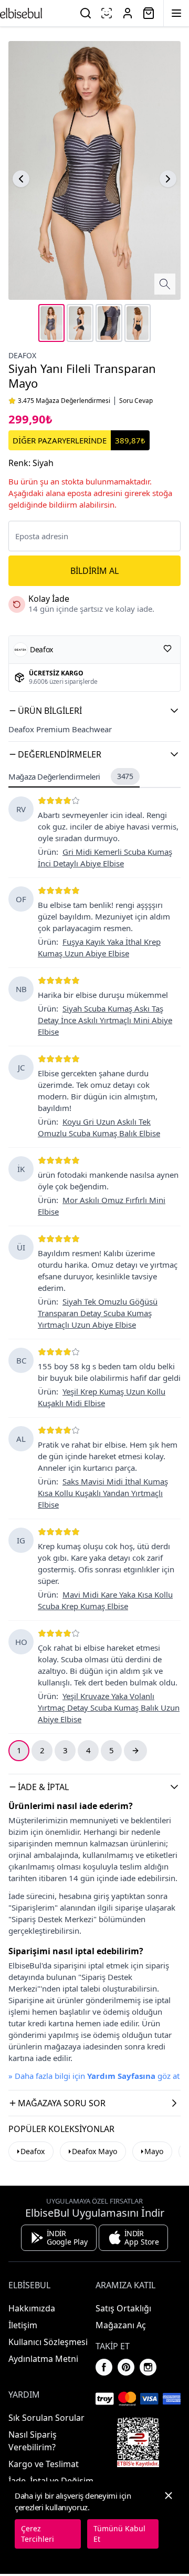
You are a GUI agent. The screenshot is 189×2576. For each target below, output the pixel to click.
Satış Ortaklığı (123, 2308)
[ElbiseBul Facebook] (104, 2367)
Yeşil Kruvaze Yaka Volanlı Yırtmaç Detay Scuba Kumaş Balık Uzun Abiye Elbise (109, 1708)
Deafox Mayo (94, 2151)
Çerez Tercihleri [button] (38, 2534)
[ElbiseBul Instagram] (148, 2367)
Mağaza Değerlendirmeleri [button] (71, 776)
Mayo (154, 2151)
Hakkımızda (32, 2308)
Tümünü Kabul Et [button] (119, 2534)
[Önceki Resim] (21, 179)
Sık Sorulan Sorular (46, 2418)
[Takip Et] (167, 649)
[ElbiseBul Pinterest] (126, 2367)
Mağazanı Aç (121, 2325)
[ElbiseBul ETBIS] (138, 2442)
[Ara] (86, 13)
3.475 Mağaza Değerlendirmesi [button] (64, 401)
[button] (94, 711)
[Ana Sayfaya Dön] (21, 13)
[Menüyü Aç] (176, 13)
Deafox (22, 355)
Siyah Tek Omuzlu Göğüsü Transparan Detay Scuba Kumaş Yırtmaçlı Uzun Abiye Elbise (98, 1313)
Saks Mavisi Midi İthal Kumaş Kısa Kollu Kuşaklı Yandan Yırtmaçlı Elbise (103, 1493)
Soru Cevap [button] (136, 401)
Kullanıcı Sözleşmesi (48, 2342)
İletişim (23, 2325)
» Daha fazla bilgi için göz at (94, 2076)
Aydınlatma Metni (43, 2359)
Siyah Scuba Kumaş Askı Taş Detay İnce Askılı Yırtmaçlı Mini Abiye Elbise (105, 1020)
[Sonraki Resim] (168, 179)
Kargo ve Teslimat (44, 2464)
